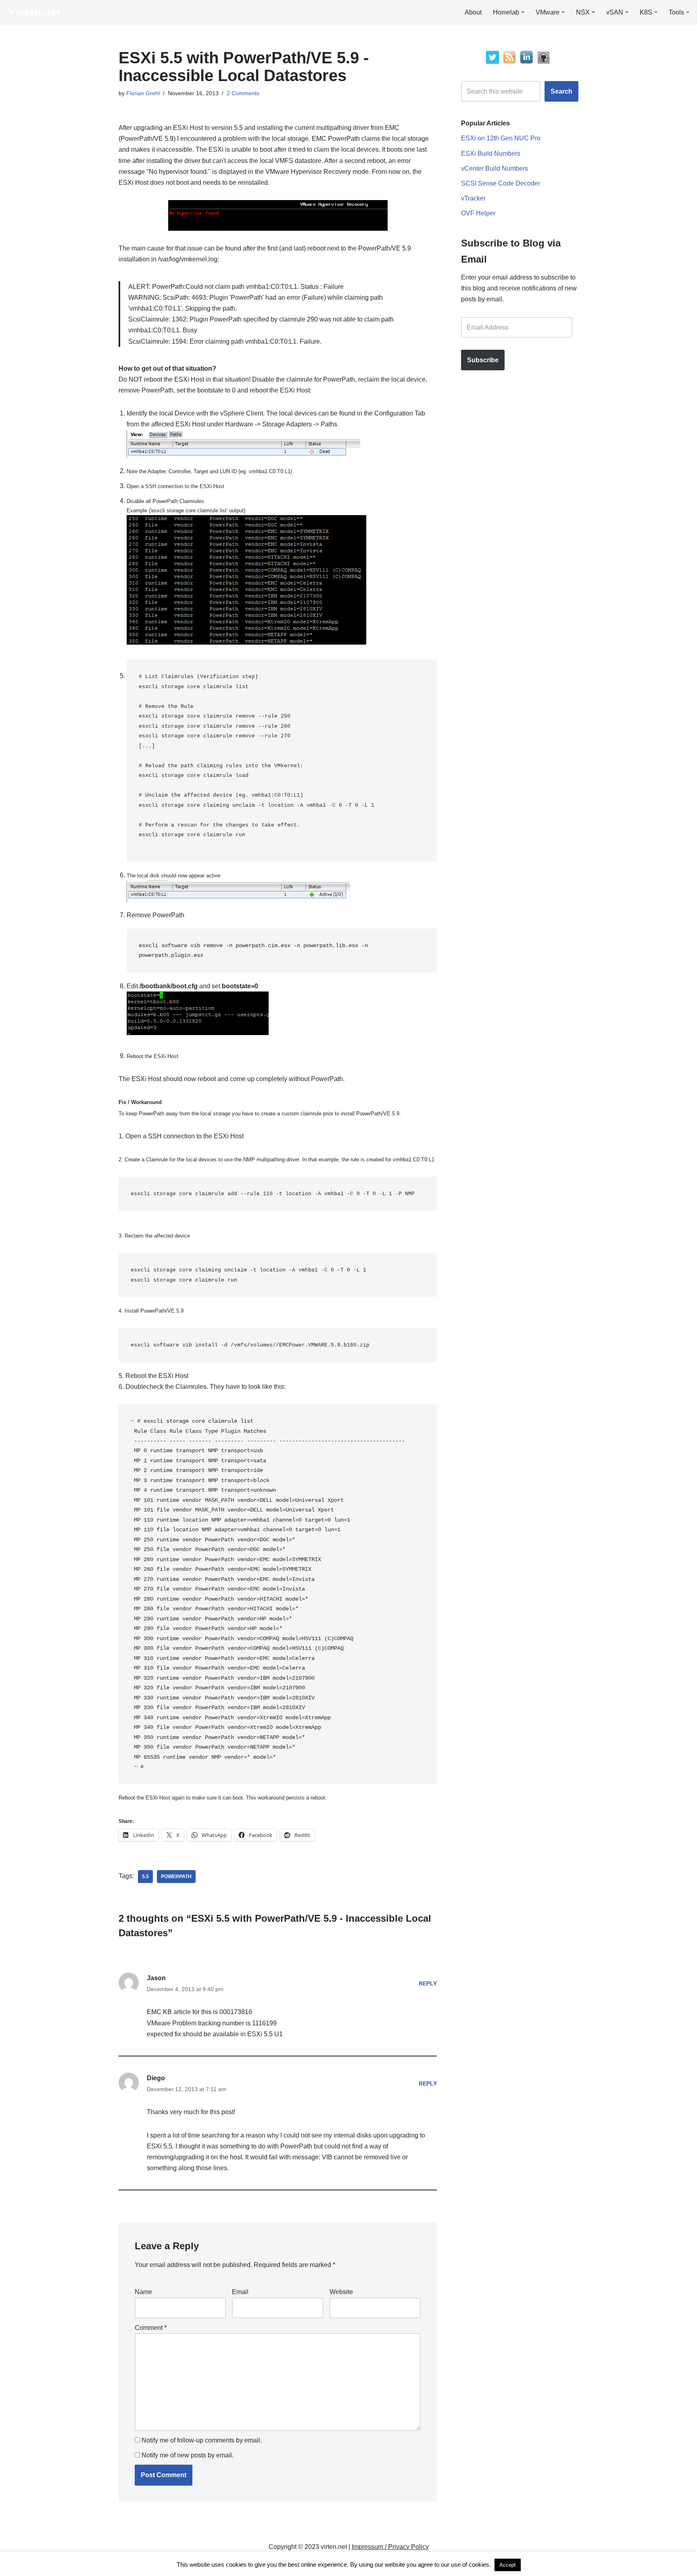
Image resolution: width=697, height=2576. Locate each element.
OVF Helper (478, 213)
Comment (151, 2328)
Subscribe (483, 360)
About (473, 12)
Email (240, 2292)
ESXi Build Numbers (491, 153)
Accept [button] (508, 2565)
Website (341, 2292)
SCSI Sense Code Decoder (501, 183)
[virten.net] (34, 12)
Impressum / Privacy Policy (390, 2547)
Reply (428, 1983)
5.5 (145, 1877)
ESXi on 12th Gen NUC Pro (501, 138)
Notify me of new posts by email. (188, 2455)
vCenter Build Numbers (495, 168)
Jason (156, 1978)
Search (561, 91)
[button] (523, 12)
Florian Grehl (143, 93)
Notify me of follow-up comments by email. (202, 2440)
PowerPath (176, 1877)
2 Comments (243, 93)
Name (143, 2292)
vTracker (473, 198)
